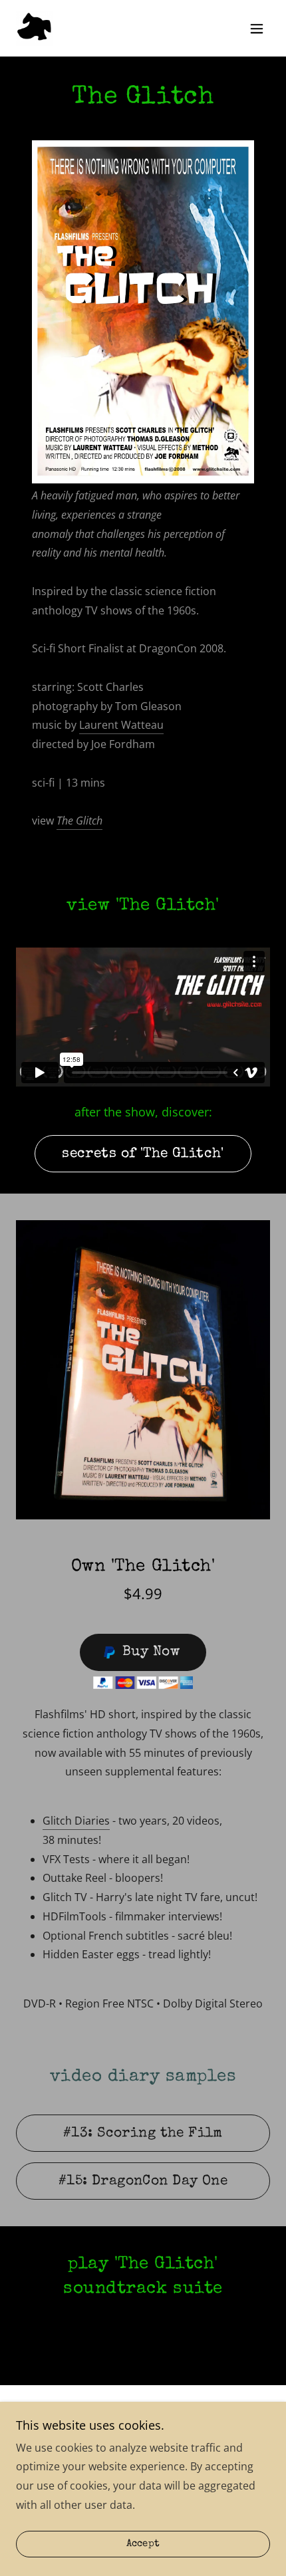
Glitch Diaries (76, 1821)
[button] (257, 29)
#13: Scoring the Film (143, 2133)
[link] (34, 28)
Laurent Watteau (121, 725)
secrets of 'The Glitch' (143, 1154)
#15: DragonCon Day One (143, 2181)
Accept (143, 2544)
